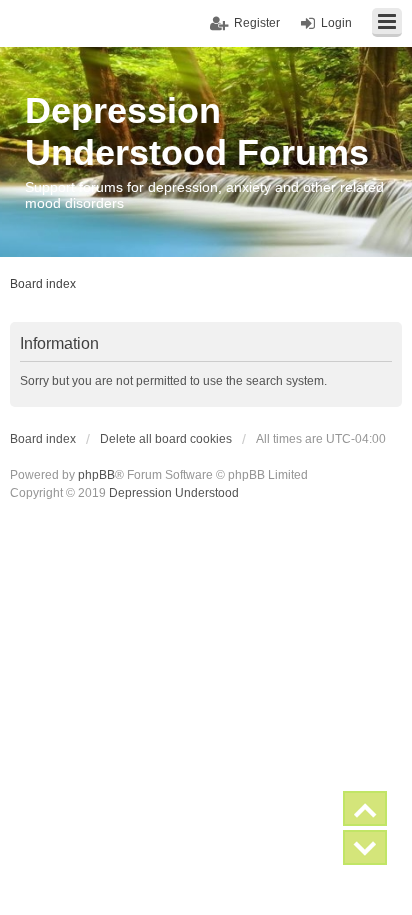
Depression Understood (174, 493)
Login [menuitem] (336, 23)
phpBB (96, 475)
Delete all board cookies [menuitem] (166, 439)
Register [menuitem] (257, 23)
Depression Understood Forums (197, 131)
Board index (43, 439)
